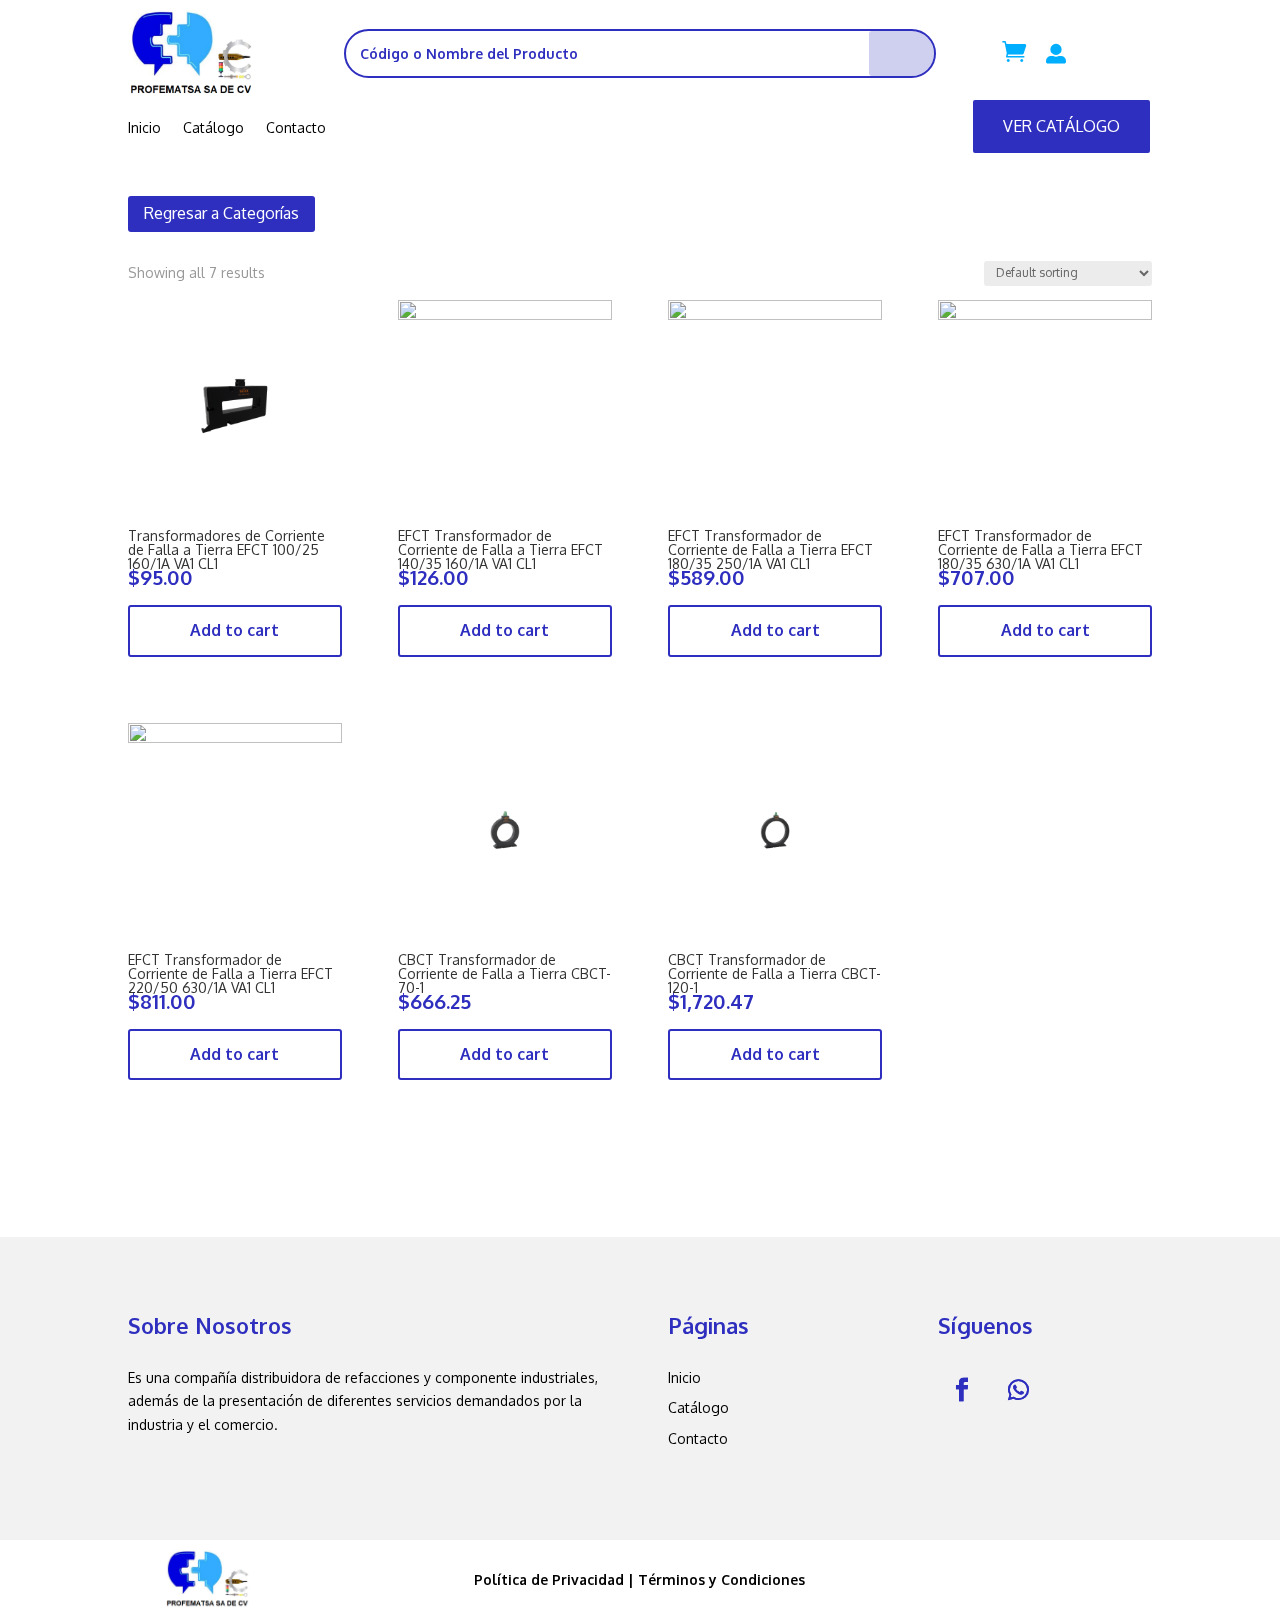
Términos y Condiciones (721, 1579)
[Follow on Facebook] (962, 1390)
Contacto (296, 128)
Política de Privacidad (549, 1579)
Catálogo (213, 128)
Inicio (144, 128)
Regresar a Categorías (221, 213)
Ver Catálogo (1061, 126)
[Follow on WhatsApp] (1018, 1390)
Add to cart (234, 630)
